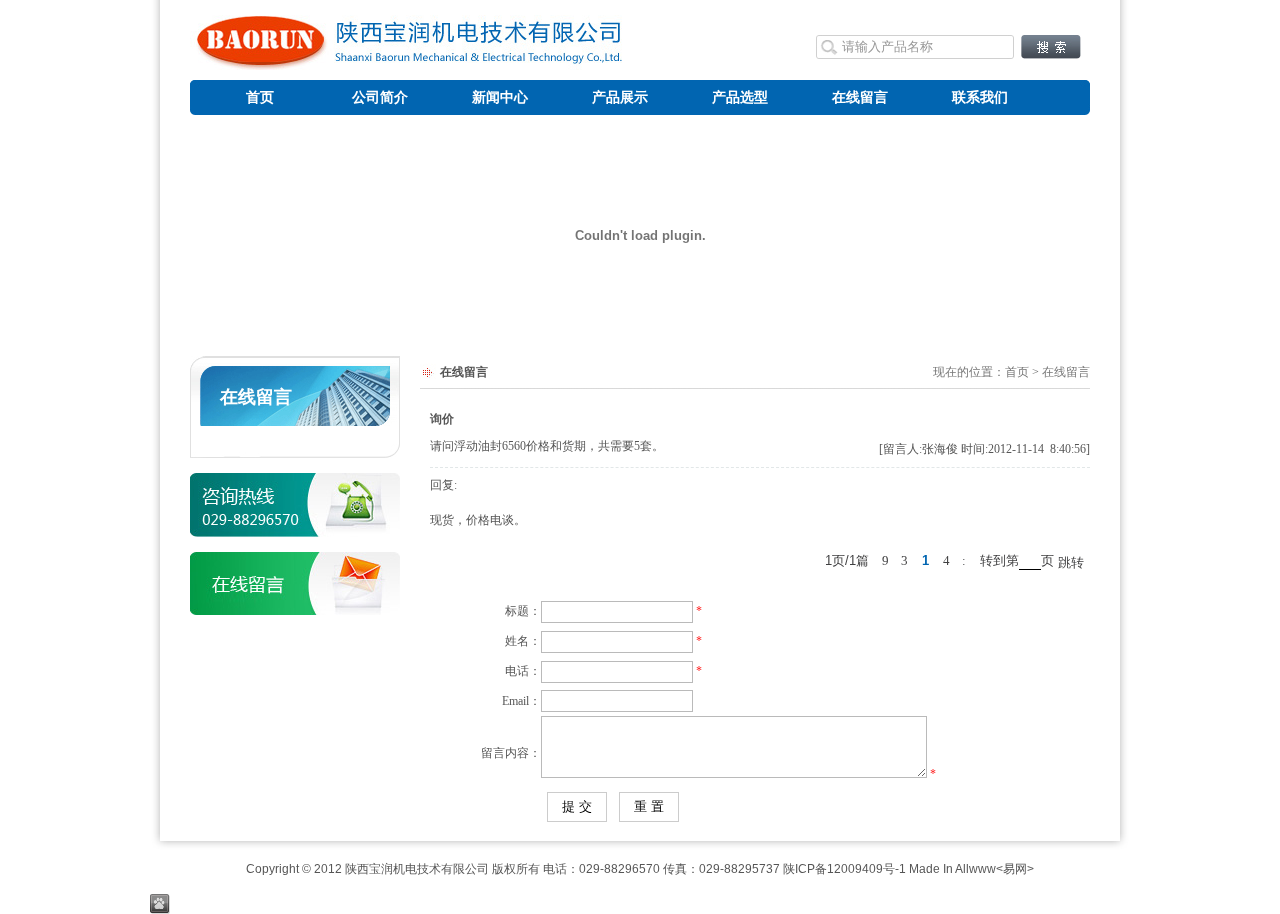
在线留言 (256, 397)
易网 (1015, 869)
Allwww (975, 869)
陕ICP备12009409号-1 (844, 869)
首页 (1017, 372)
